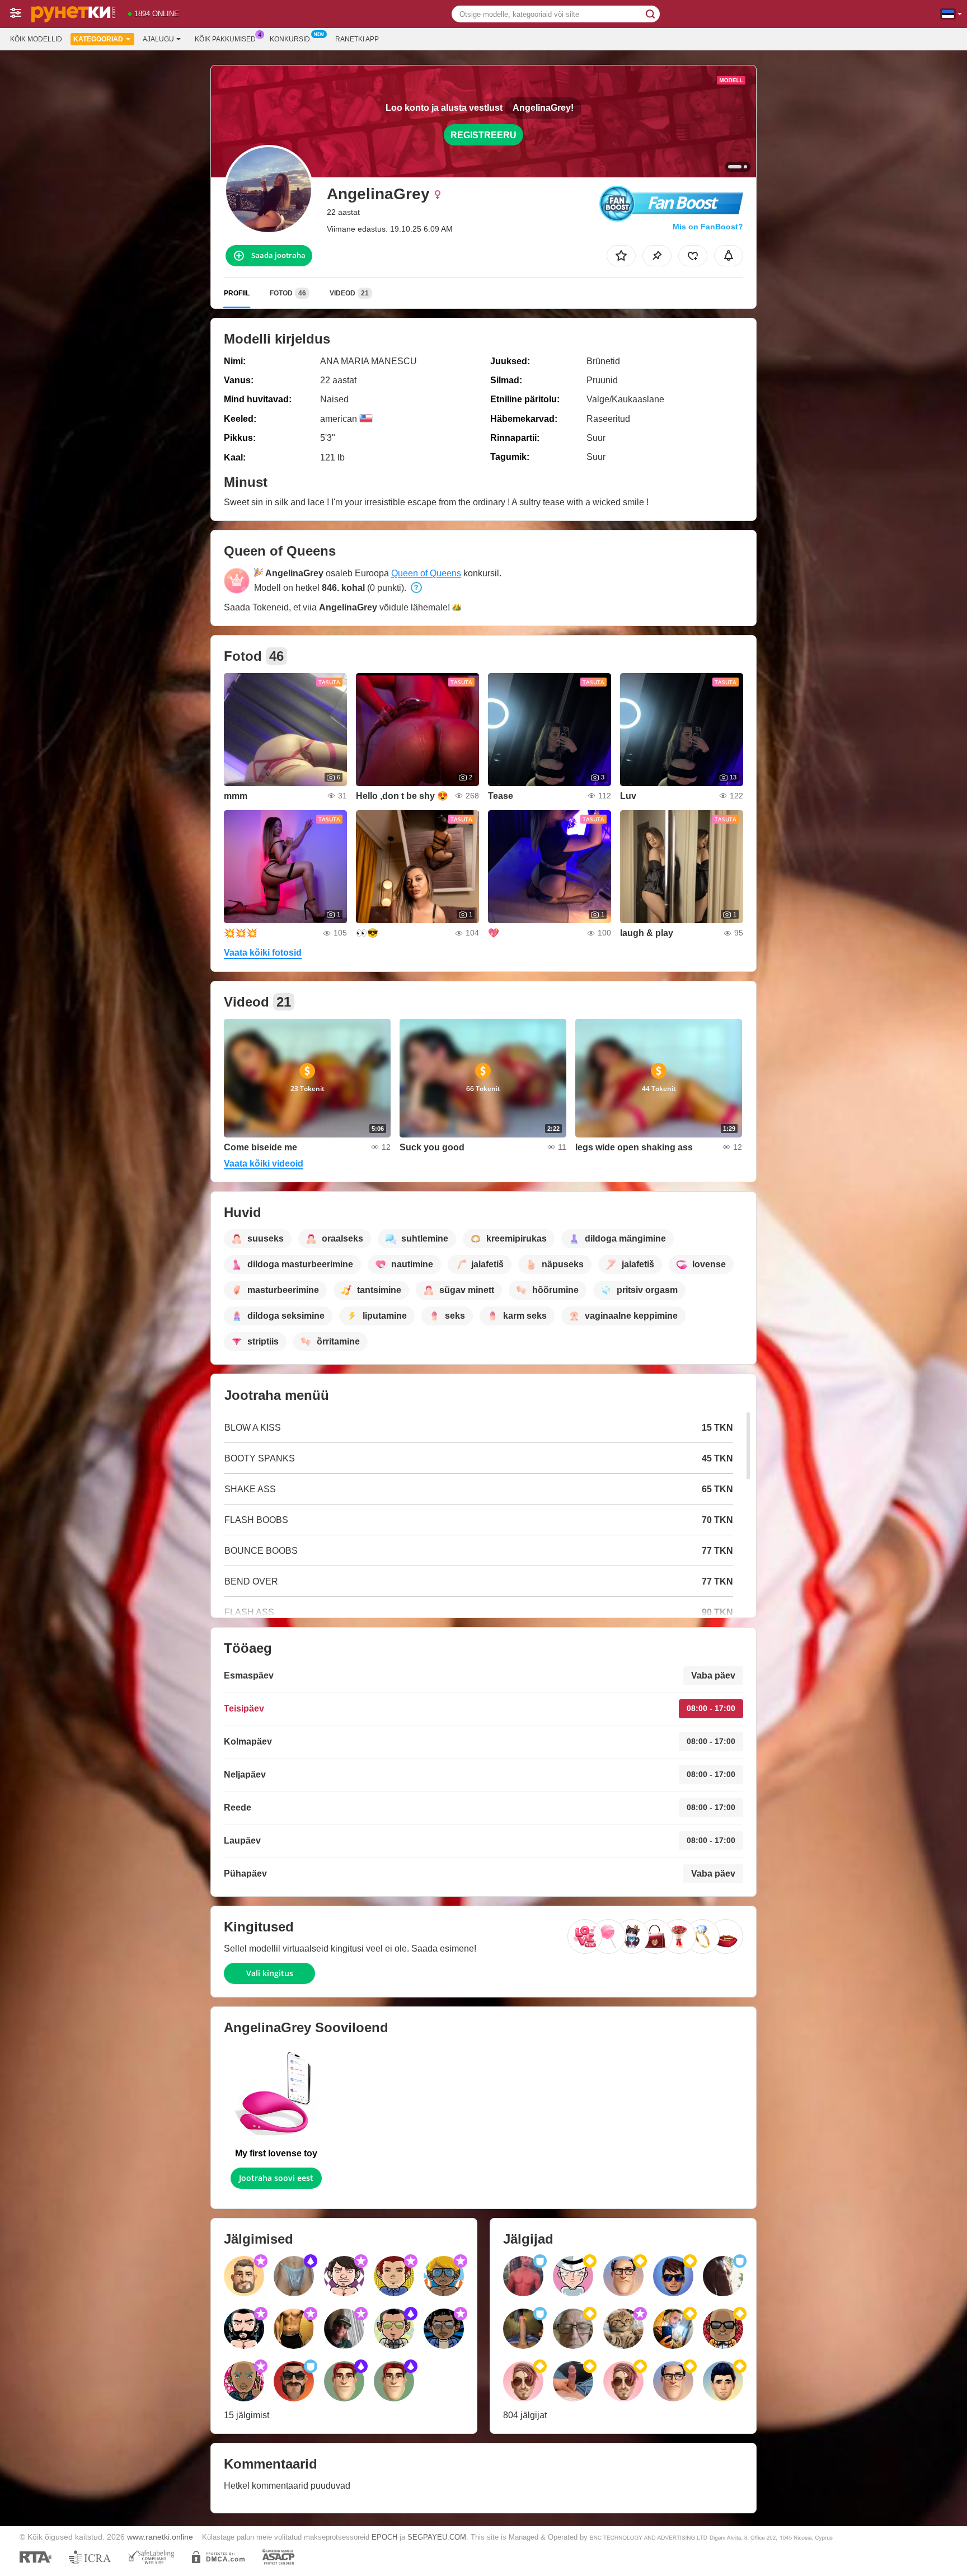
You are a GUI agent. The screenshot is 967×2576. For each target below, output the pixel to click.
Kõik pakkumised (225, 39)
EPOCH (384, 2537)
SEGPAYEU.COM (437, 2537)
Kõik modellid (36, 39)
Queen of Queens (426, 573)
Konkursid (290, 39)
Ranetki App (357, 39)
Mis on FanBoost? (708, 227)
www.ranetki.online (160, 2537)
